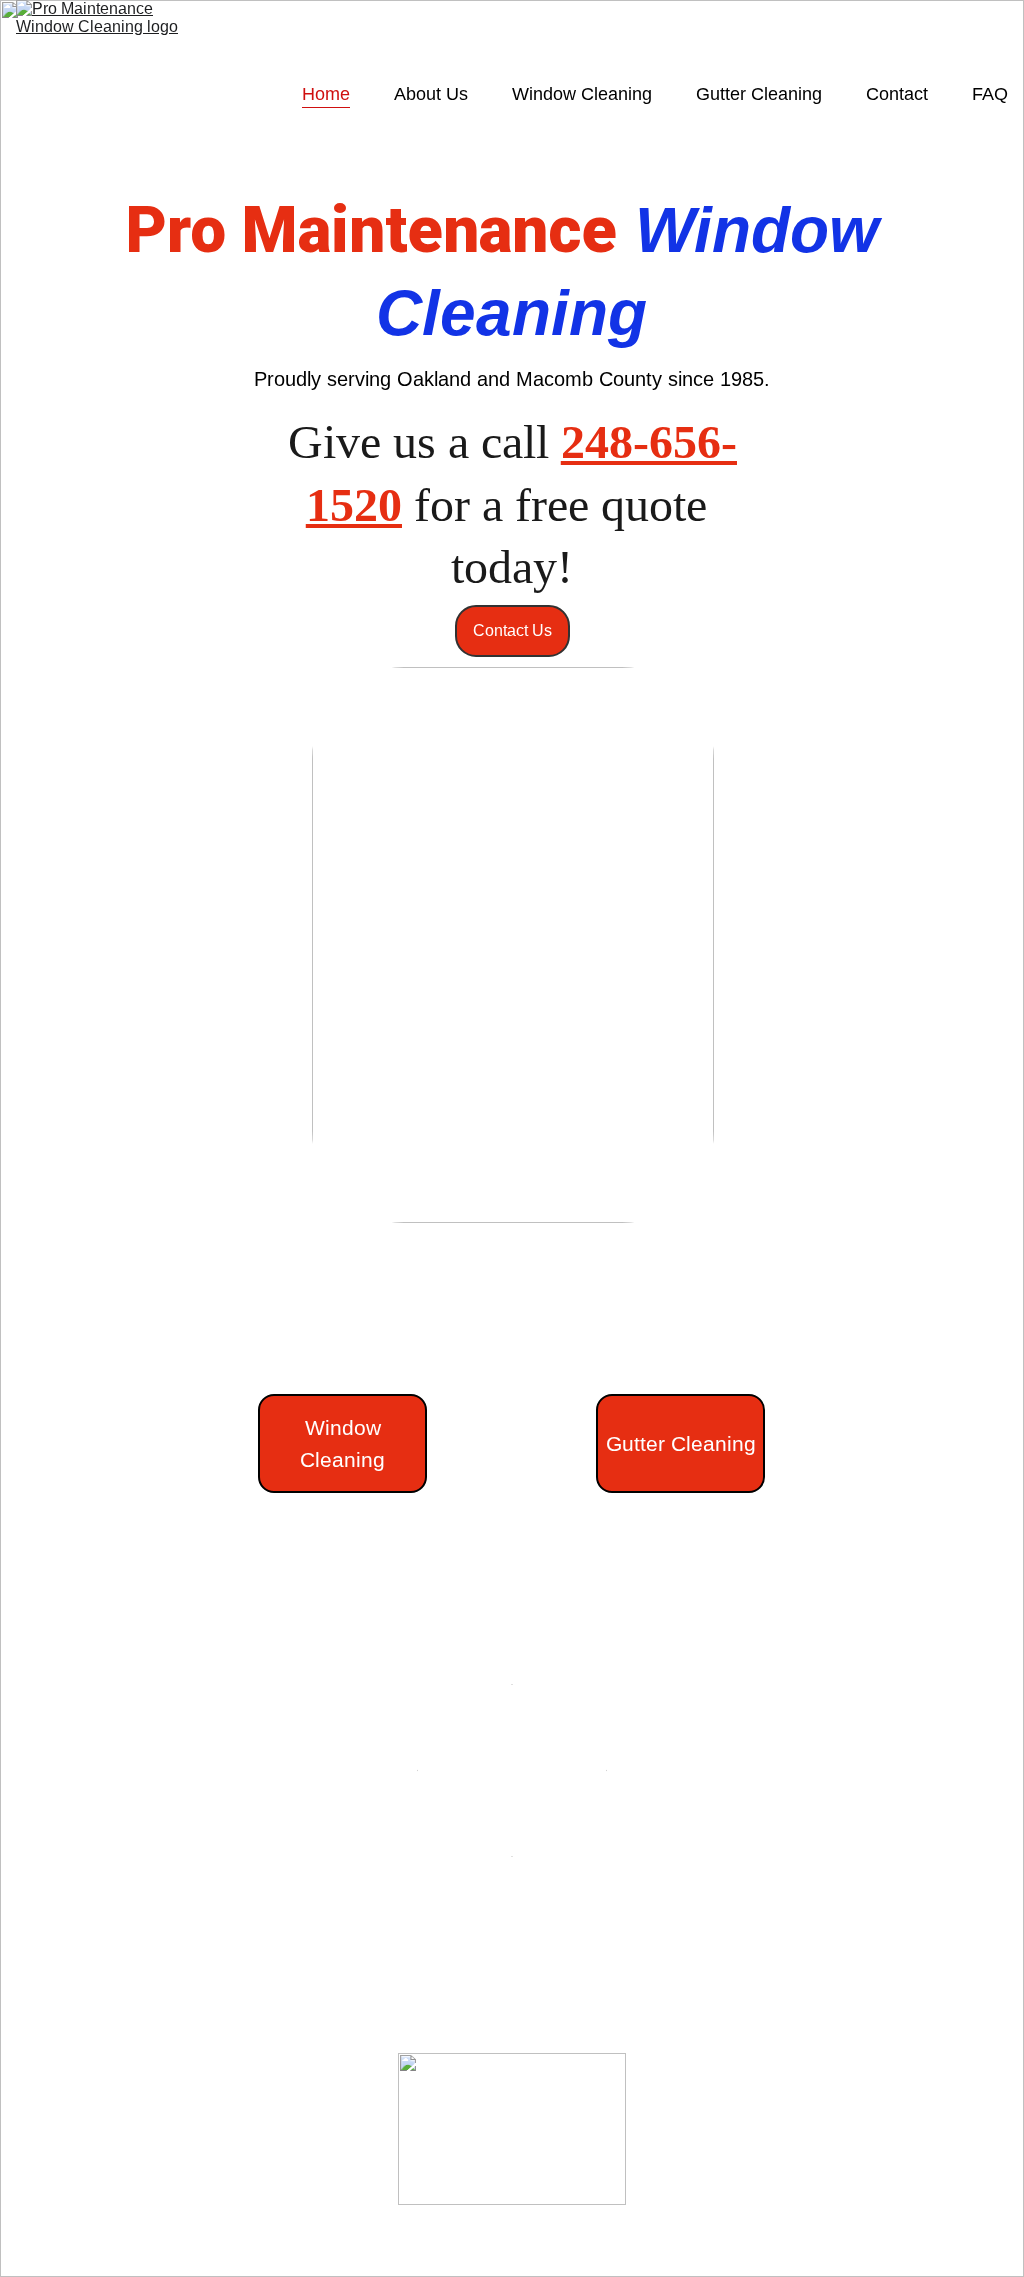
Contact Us (512, 630)
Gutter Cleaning (759, 94)
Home (326, 94)
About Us (431, 94)
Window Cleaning (582, 94)
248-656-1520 (156, 2204)
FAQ (990, 94)
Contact (897, 94)
